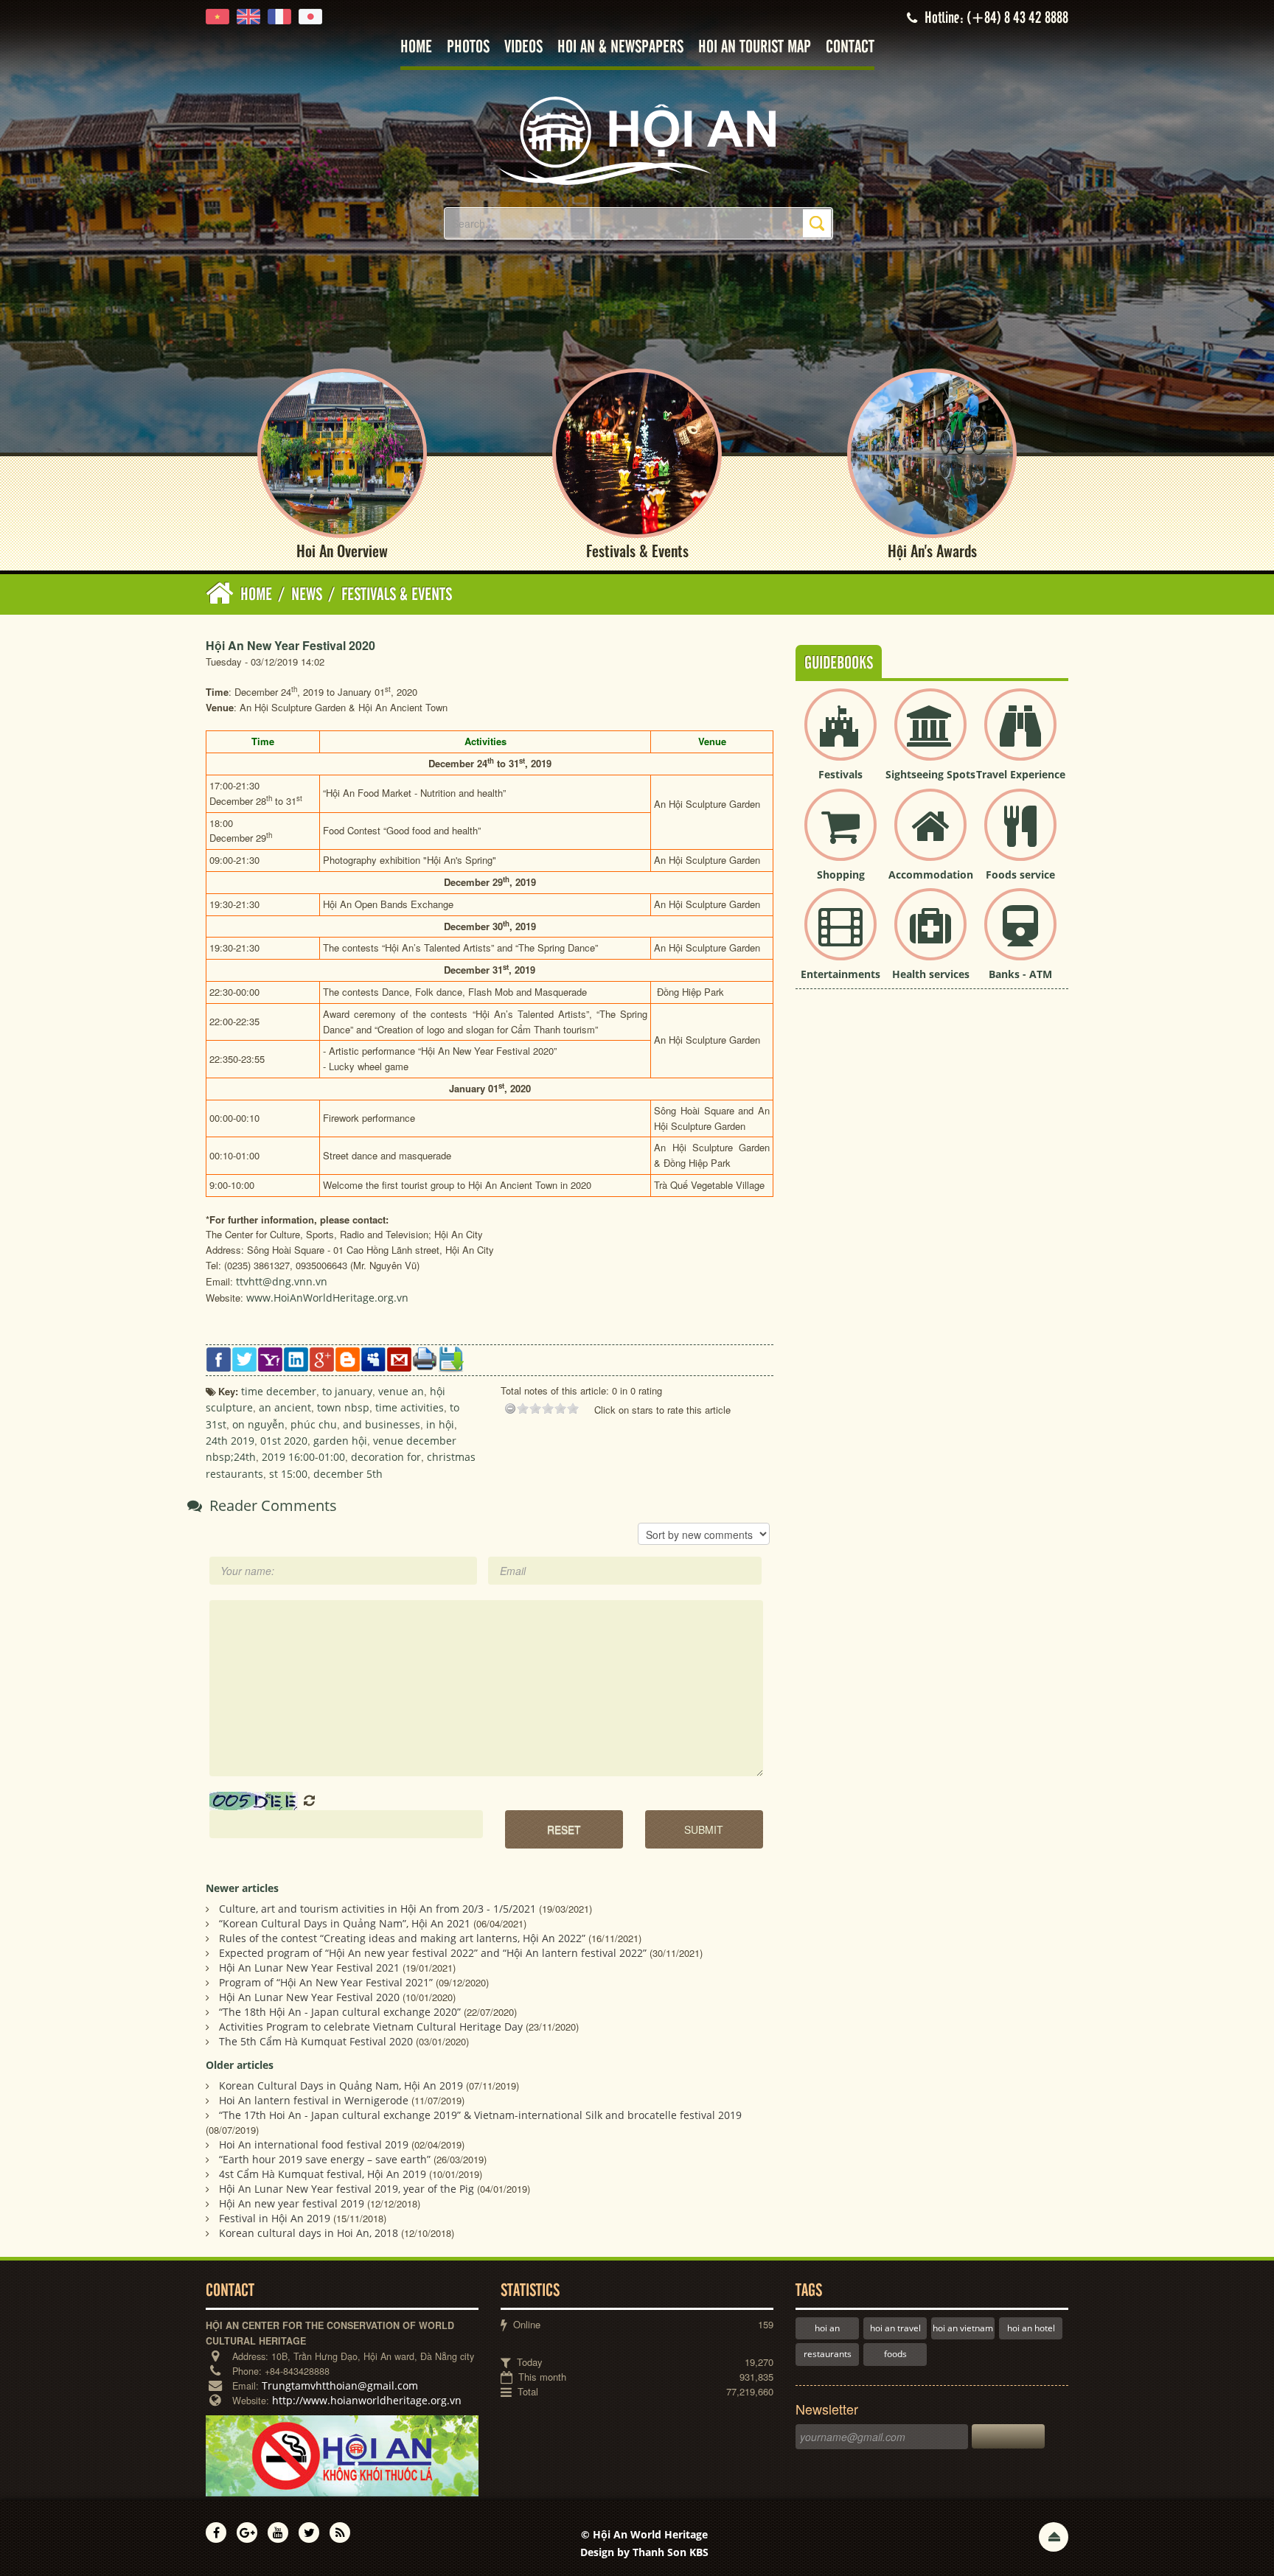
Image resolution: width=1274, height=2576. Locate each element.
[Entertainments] (840, 936)
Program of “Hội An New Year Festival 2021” (326, 1982)
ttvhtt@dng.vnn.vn (282, 1281)
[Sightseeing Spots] (930, 737)
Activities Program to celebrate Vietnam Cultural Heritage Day (371, 2027)
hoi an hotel (1031, 2328)
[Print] (425, 1358)
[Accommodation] (930, 837)
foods (895, 2354)
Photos (468, 48)
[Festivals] (840, 737)
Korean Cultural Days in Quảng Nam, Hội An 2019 (341, 2085)
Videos (523, 48)
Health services (931, 974)
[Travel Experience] (1020, 737)
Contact (850, 48)
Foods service (1020, 875)
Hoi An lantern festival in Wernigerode (314, 2100)
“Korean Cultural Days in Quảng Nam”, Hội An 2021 (345, 1923)
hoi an (827, 2328)
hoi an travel (895, 2328)
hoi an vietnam (963, 2328)
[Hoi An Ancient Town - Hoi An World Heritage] (637, 140)
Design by (644, 2552)
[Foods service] (1020, 837)
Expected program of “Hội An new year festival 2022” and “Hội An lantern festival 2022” (433, 1953)
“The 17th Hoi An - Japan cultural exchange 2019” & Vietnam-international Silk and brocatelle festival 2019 (480, 2115)
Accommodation (931, 875)
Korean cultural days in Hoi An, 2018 (309, 2233)
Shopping (841, 875)
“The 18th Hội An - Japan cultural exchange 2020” (340, 2012)
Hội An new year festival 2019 (292, 2203)
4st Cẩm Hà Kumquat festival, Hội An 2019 (323, 2174)
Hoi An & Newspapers (620, 48)
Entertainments (840, 974)
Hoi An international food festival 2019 (314, 2144)
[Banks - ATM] (1020, 936)
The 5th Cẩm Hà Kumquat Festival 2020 (316, 2041)
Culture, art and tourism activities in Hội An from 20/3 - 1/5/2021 (377, 1909)
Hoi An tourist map (755, 48)
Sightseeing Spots (930, 774)
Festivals (840, 774)
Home (416, 48)
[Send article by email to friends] (399, 1358)
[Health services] (930, 936)
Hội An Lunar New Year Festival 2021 (309, 1968)
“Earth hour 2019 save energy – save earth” (325, 2159)
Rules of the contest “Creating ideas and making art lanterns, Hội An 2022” (402, 1938)
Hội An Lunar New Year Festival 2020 (309, 1997)
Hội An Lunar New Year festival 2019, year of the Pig (347, 2189)
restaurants (828, 2354)
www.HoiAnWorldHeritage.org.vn (327, 1298)
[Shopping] (840, 837)
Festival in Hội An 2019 (275, 2218)
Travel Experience (1021, 774)
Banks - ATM (1020, 974)
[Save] (451, 1358)
